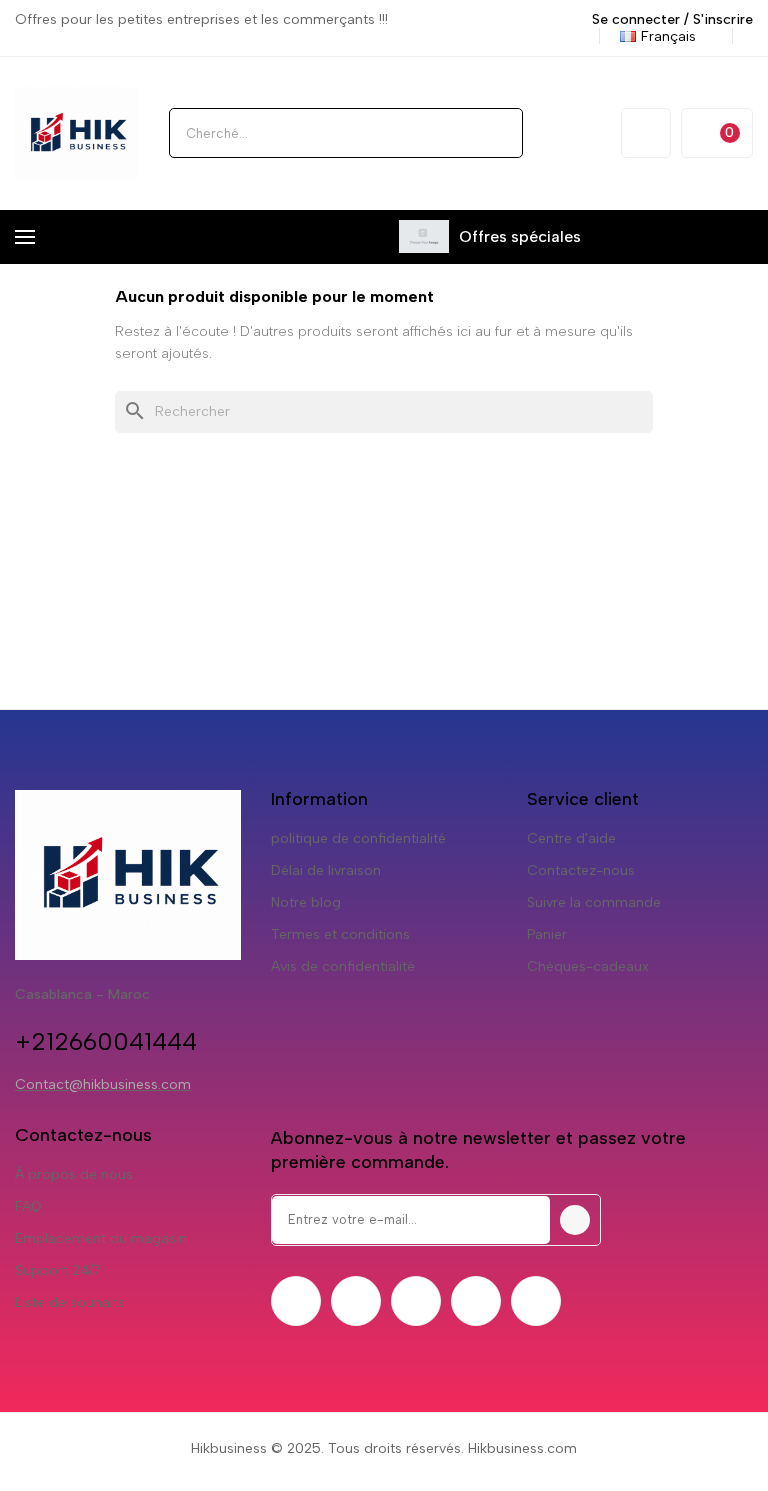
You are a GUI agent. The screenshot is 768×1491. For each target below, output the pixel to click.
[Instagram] (416, 1301)
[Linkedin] (536, 1301)
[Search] (498, 133)
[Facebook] (296, 1301)
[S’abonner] (575, 1220)
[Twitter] (356, 1301)
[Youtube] (476, 1301)
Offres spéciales (520, 236)
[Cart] (717, 133)
